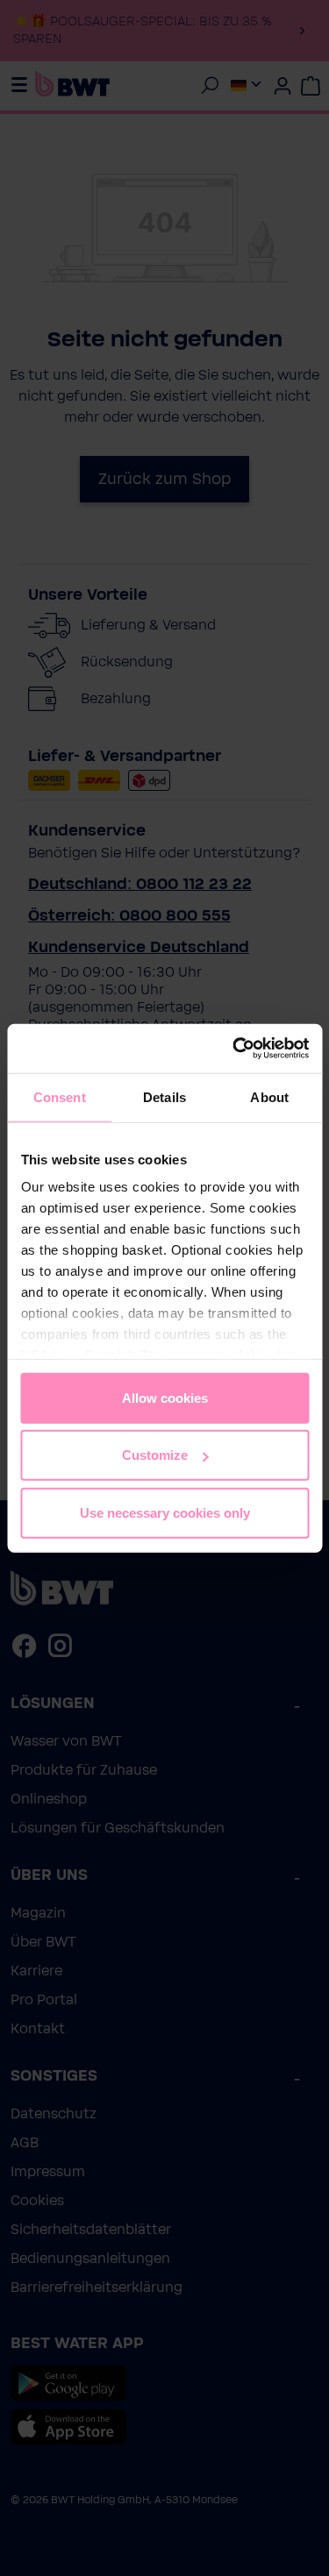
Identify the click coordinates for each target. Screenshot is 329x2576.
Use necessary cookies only (165, 1512)
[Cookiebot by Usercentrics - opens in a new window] (234, 1049)
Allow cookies (165, 1397)
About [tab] (269, 1096)
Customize (155, 1455)
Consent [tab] (60, 1096)
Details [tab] (164, 1096)
